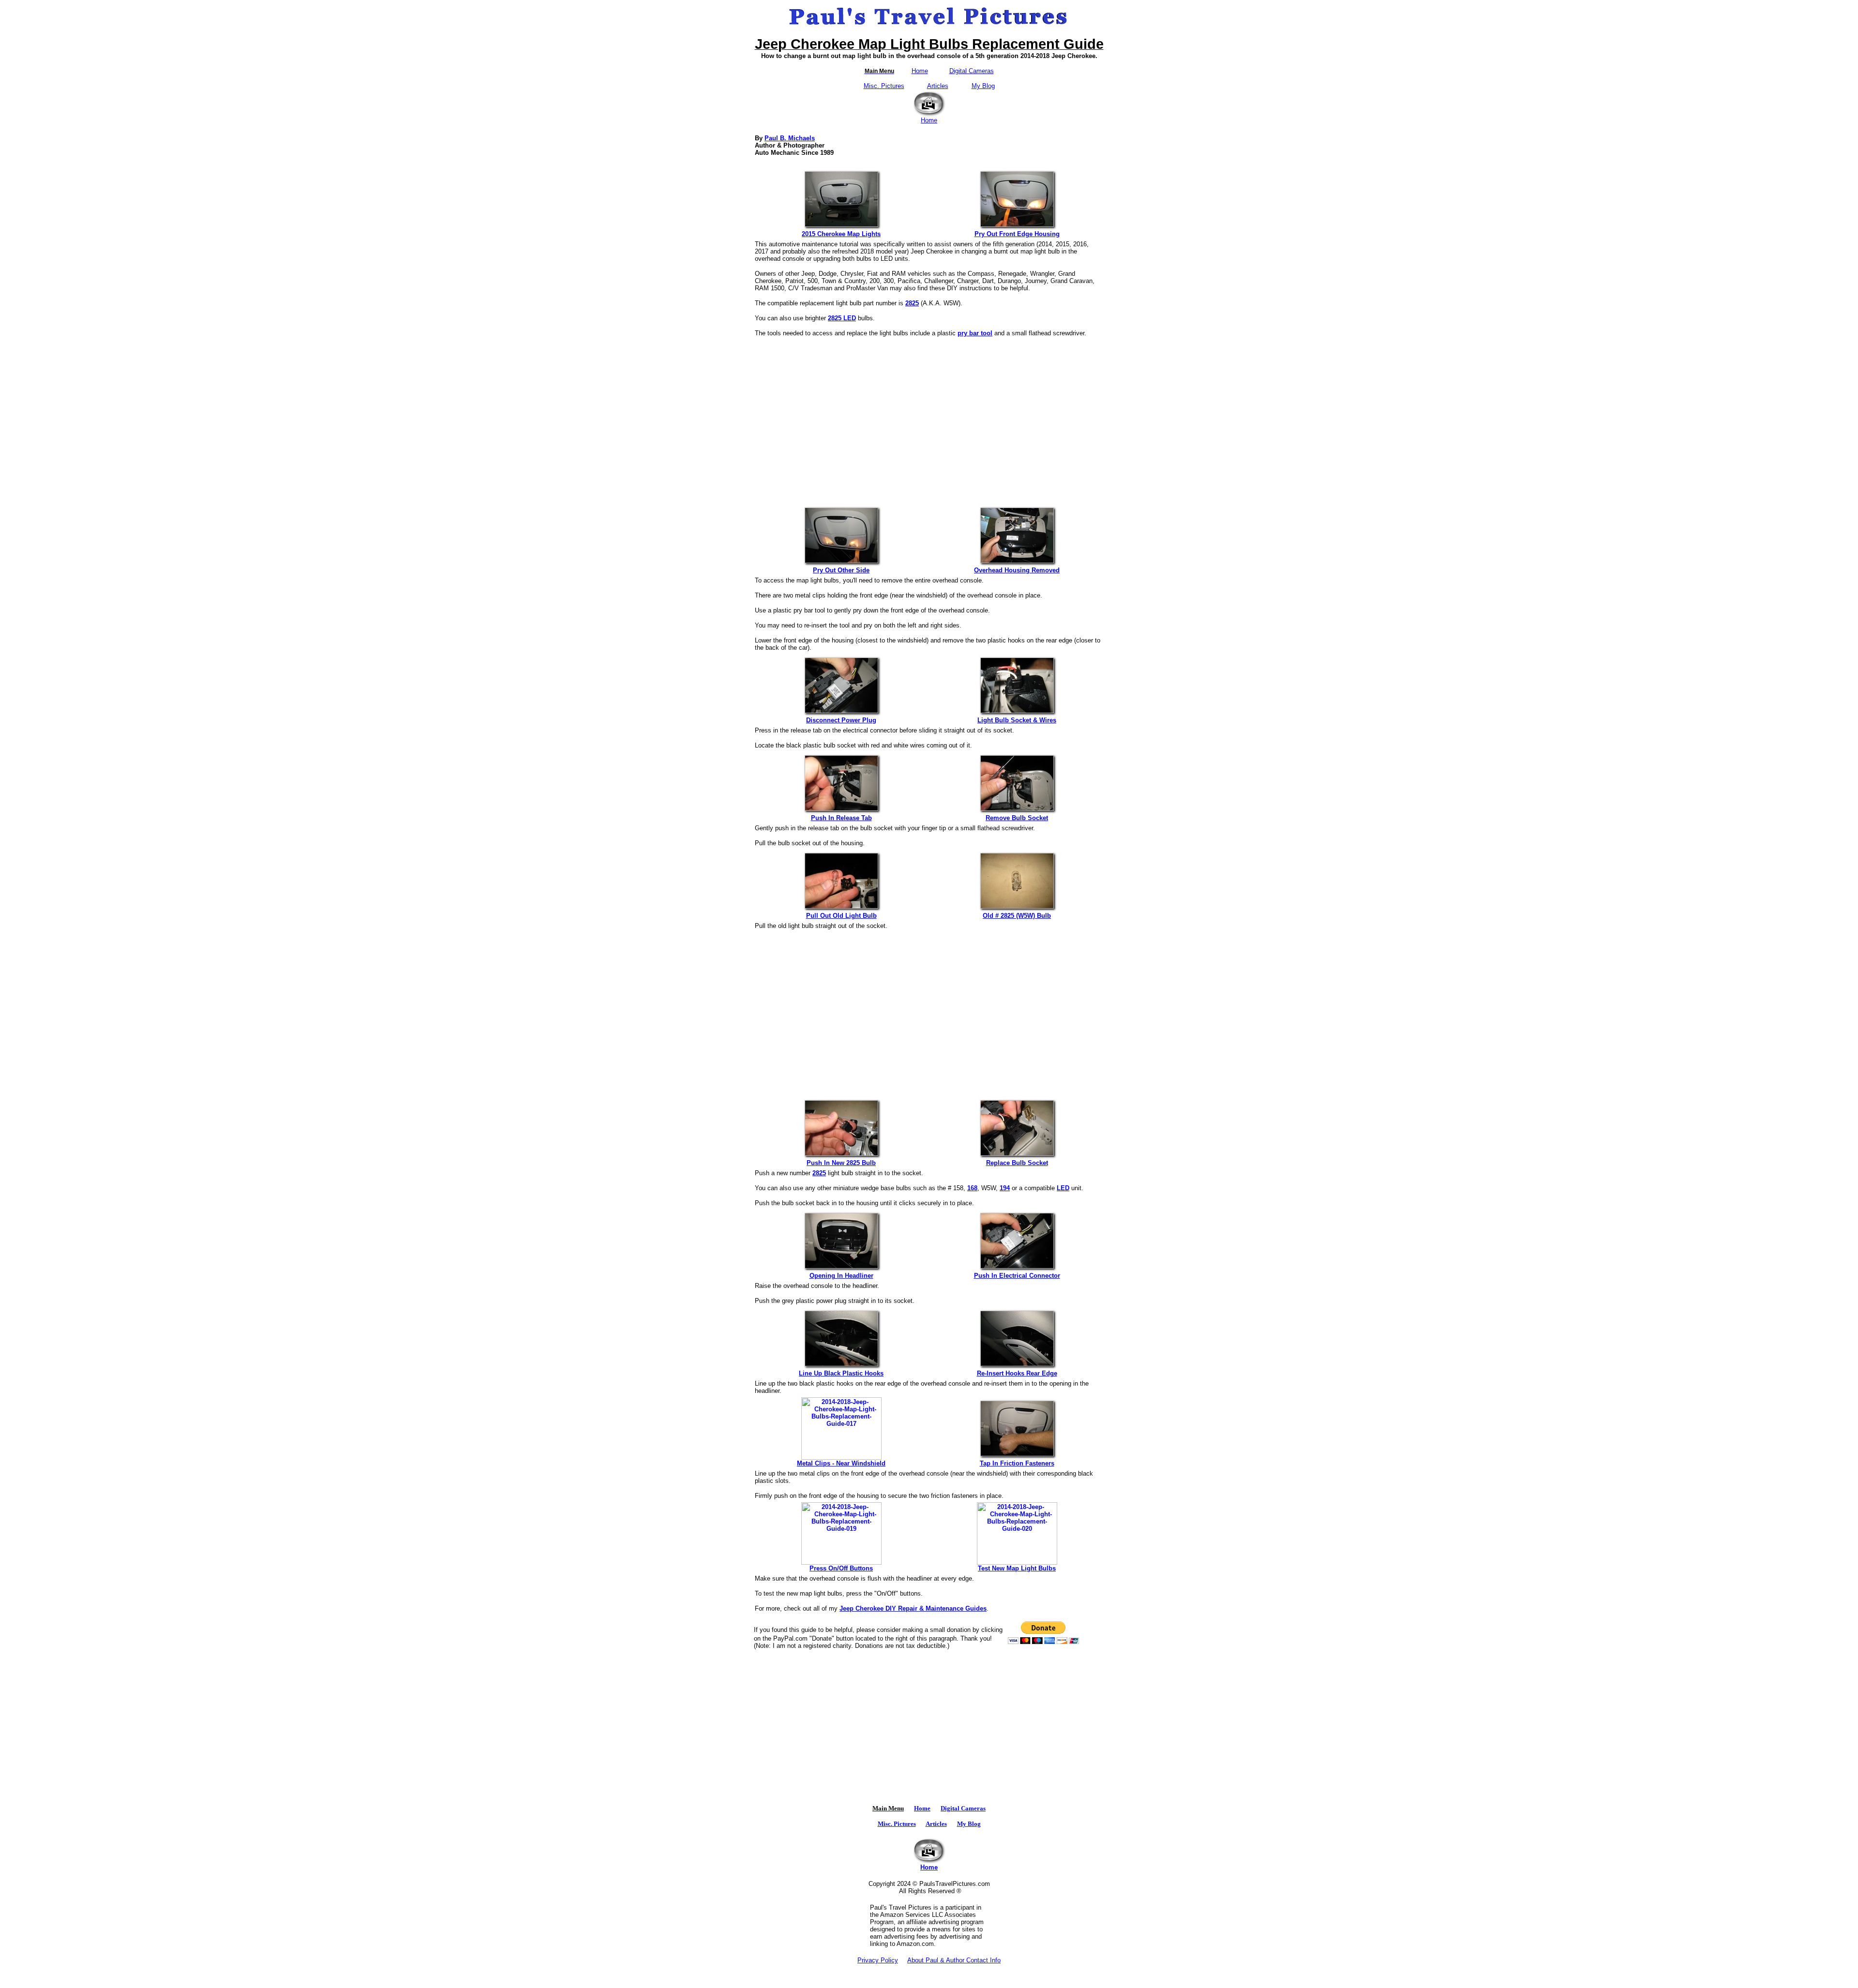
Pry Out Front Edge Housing (1017, 234)
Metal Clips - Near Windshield (841, 1463)
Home (920, 71)
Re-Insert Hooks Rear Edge (1017, 1373)
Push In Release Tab (841, 818)
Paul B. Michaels (790, 138)
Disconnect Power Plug (841, 720)
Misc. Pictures (884, 86)
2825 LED (842, 318)
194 (1005, 1188)
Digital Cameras (972, 71)
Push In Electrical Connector (1017, 1276)
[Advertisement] (929, 416)
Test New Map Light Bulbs (1017, 1568)
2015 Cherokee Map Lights (841, 234)
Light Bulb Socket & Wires (1017, 720)
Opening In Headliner (841, 1276)
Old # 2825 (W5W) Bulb (1017, 916)
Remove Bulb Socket (1017, 818)
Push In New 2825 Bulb (841, 1163)
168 (972, 1188)
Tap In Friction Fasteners (1017, 1463)
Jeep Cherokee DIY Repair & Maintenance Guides (913, 1608)
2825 (912, 303)
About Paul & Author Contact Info (954, 1960)
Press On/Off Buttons (841, 1568)
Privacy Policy (878, 1960)
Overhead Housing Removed (1017, 570)
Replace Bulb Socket (1017, 1163)
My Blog (983, 86)
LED (1063, 1188)
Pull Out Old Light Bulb (841, 916)
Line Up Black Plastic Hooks (841, 1373)
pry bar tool (975, 333)
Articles (938, 86)
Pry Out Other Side (841, 570)
